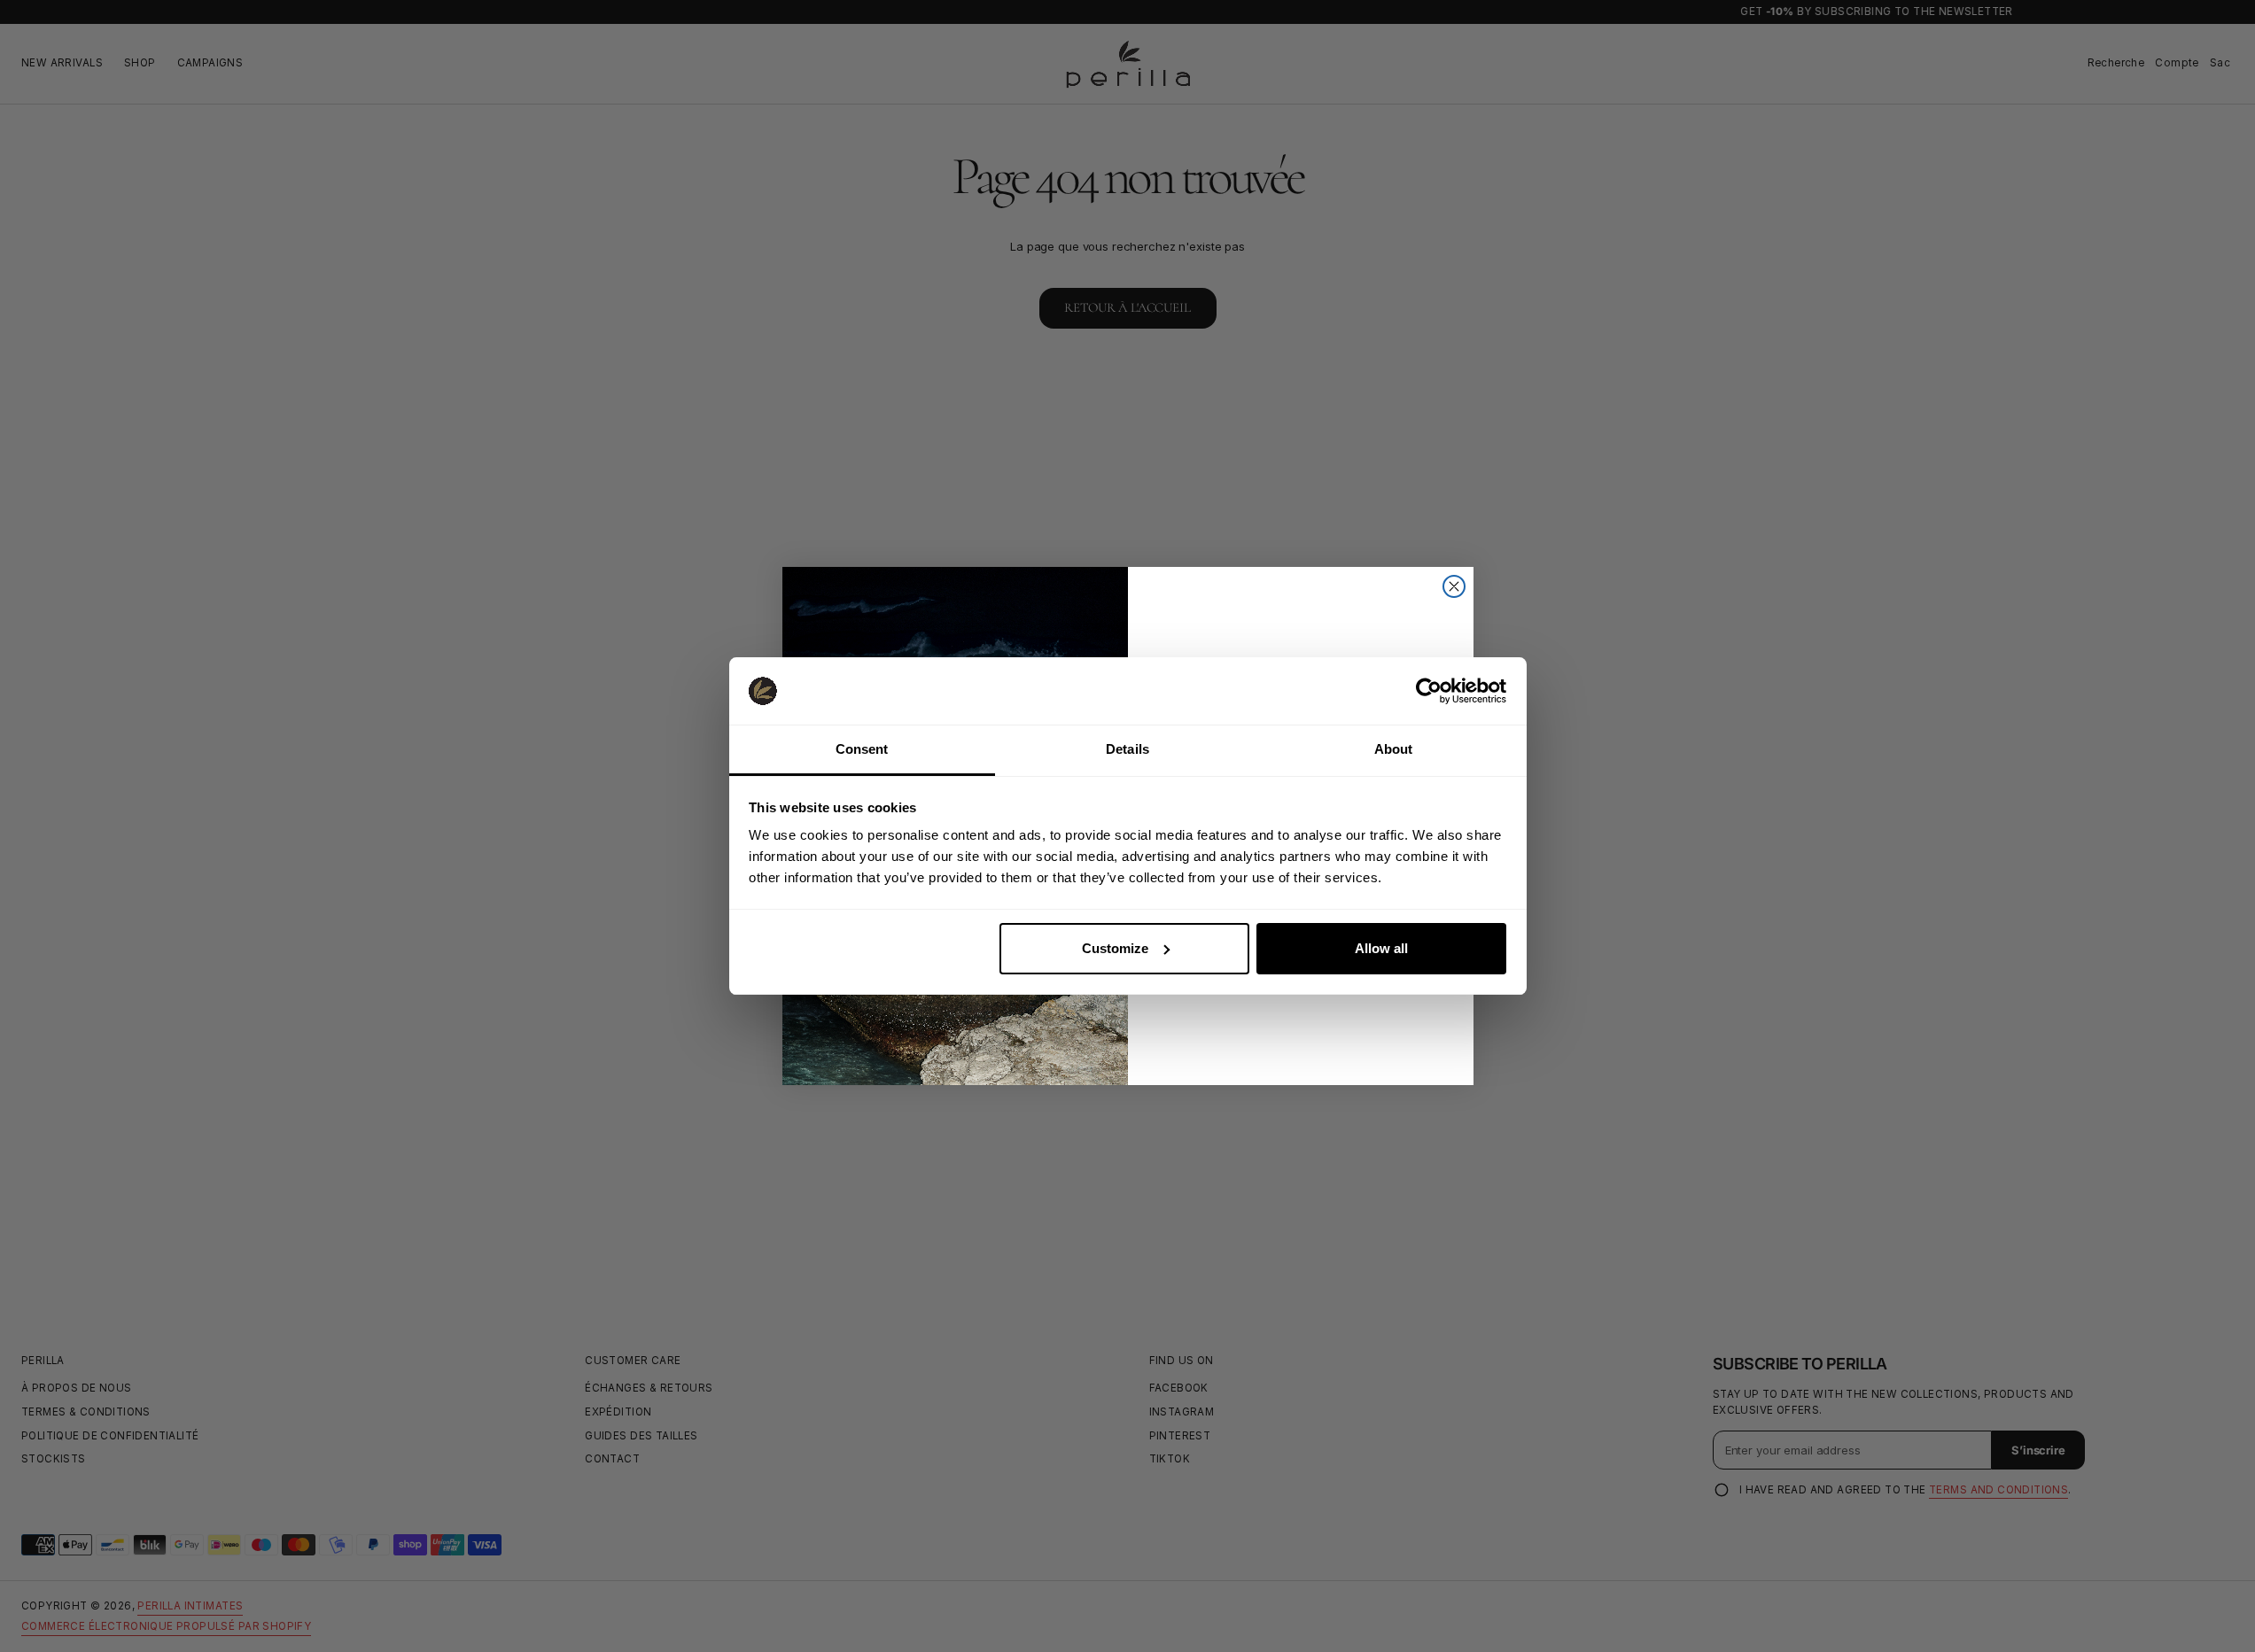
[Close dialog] (1454, 586)
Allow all (1381, 948)
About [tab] (1394, 749)
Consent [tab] (862, 749)
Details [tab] (1127, 749)
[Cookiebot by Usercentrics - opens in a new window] (1429, 691)
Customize (1115, 948)
